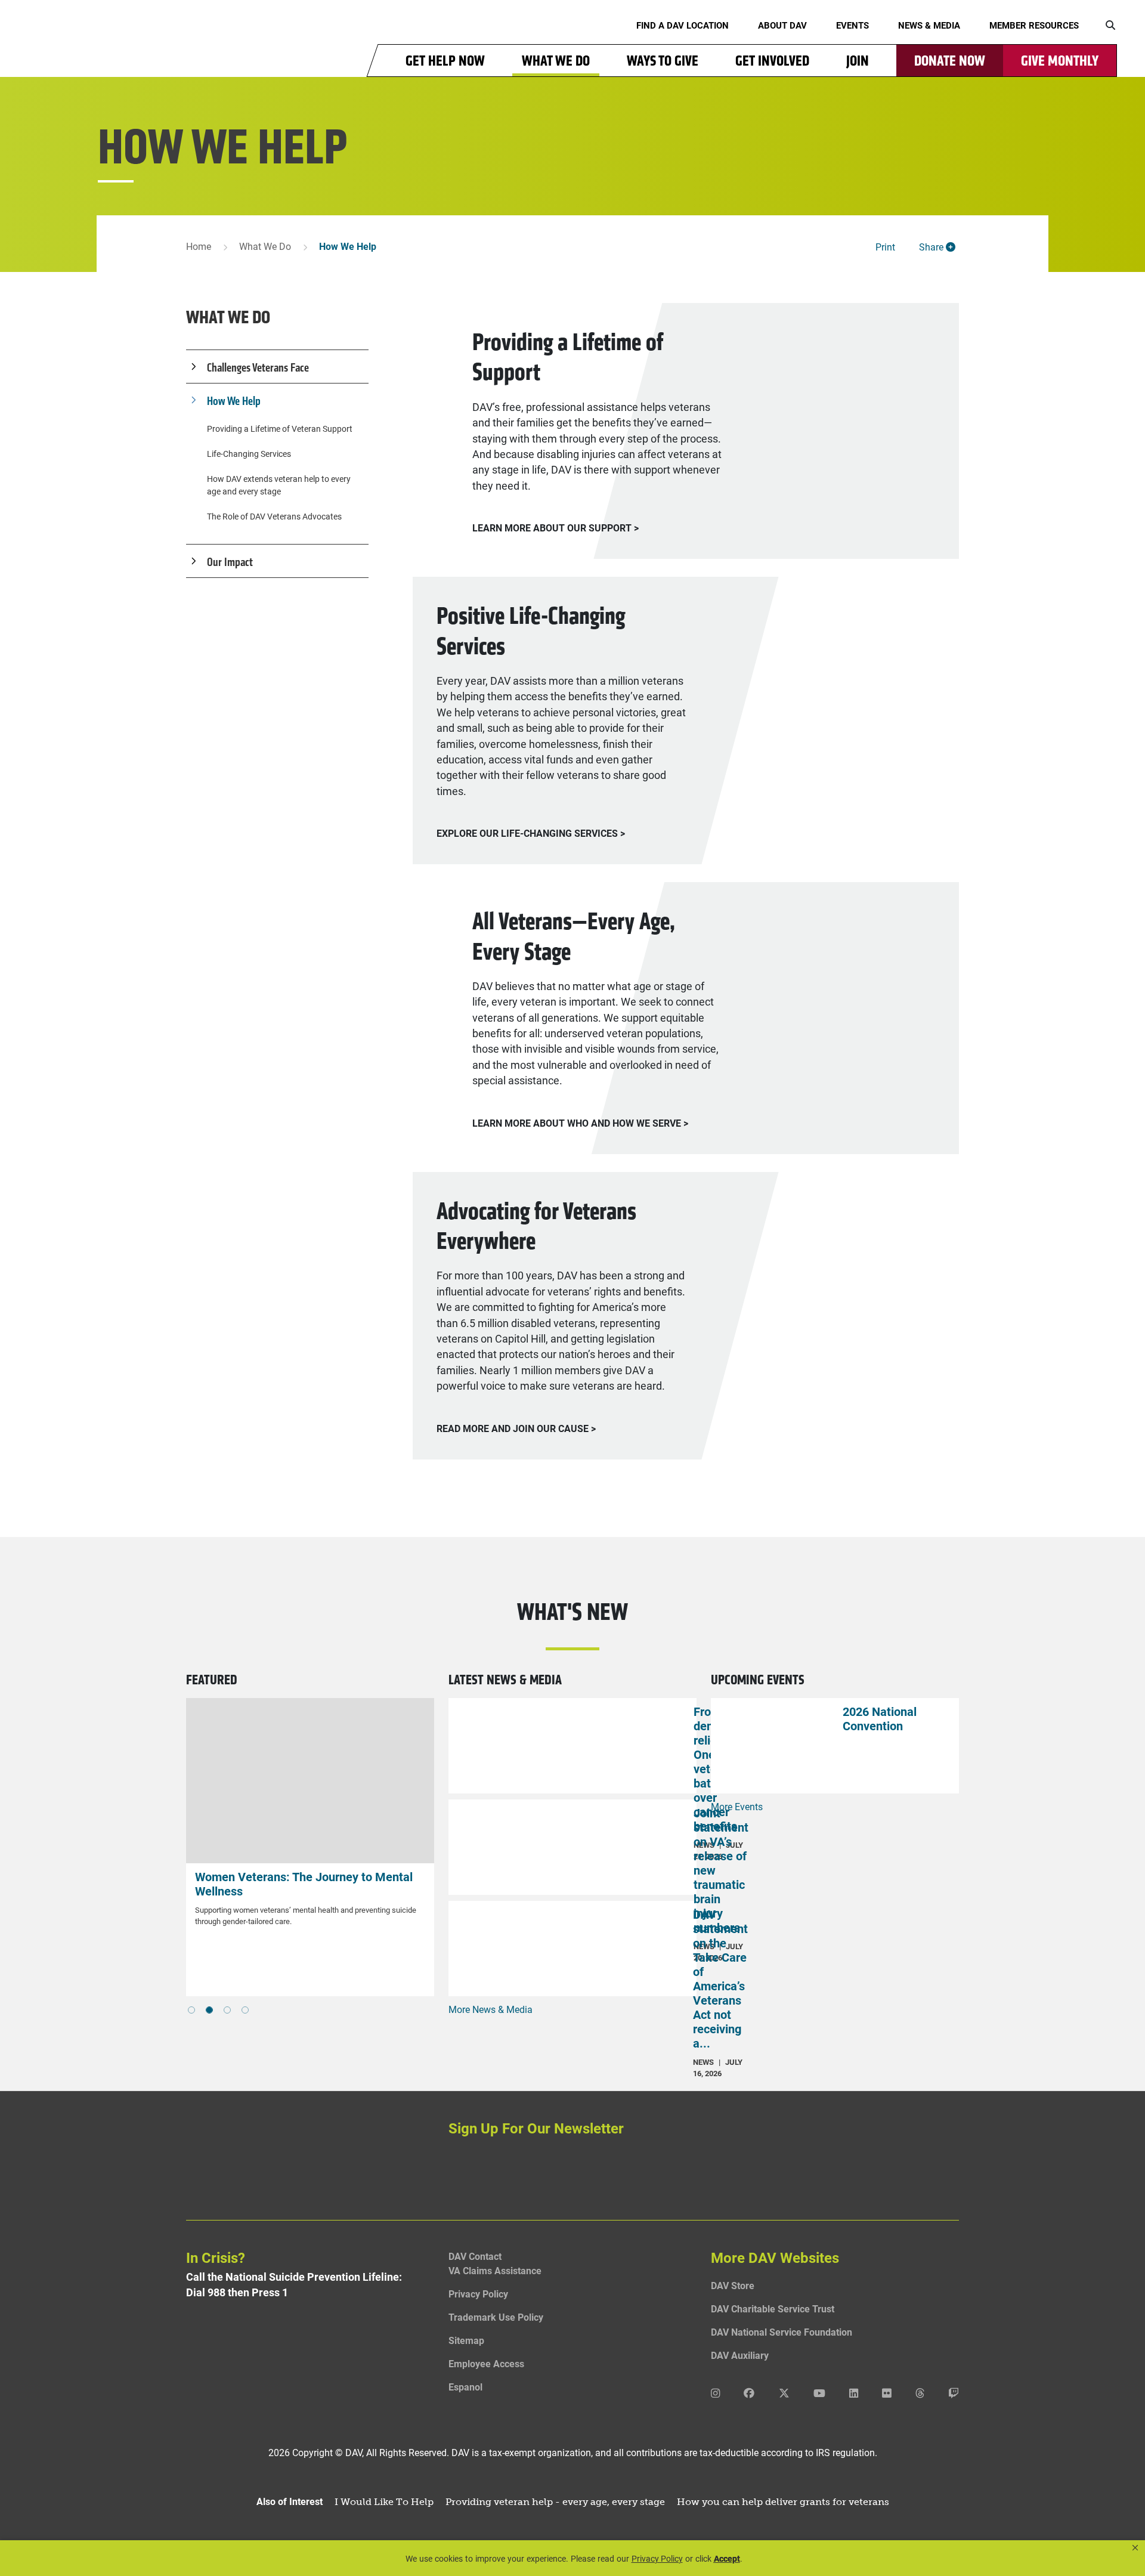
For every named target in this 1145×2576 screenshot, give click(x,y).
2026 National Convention (880, 1718)
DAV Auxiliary (740, 2355)
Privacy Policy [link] (657, 2558)
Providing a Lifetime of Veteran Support (280, 429)
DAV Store (733, 2285)
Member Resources (1034, 25)
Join (858, 61)
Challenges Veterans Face (258, 367)
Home (199, 246)
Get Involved (772, 61)
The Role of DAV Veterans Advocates (274, 516)
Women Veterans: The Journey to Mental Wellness (192, 1884)
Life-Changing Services (249, 454)
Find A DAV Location (683, 25)
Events (852, 25)
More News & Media (491, 2009)
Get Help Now (445, 61)
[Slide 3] (245, 2010)
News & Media (929, 25)
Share (932, 247)
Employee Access (486, 2363)
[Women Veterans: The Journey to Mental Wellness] (198, 1781)
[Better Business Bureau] (310, 2372)
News (703, 2062)
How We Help (234, 401)
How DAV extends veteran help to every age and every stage (279, 485)
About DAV (782, 25)
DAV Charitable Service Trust (773, 2308)
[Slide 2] (227, 2010)
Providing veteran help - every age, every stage (555, 2502)
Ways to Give (663, 61)
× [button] (1135, 2548)
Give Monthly (1060, 61)
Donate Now (950, 61)
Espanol (465, 2387)
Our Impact (230, 562)
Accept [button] (727, 2558)
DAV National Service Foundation (782, 2332)
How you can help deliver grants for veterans (783, 2502)
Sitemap (466, 2340)
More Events (737, 1806)
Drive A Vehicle (371, 1876)
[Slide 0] (191, 2010)
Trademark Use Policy (496, 2317)
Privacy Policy (478, 2294)
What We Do (556, 61)
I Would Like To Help (384, 2502)
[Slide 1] (209, 2010)
